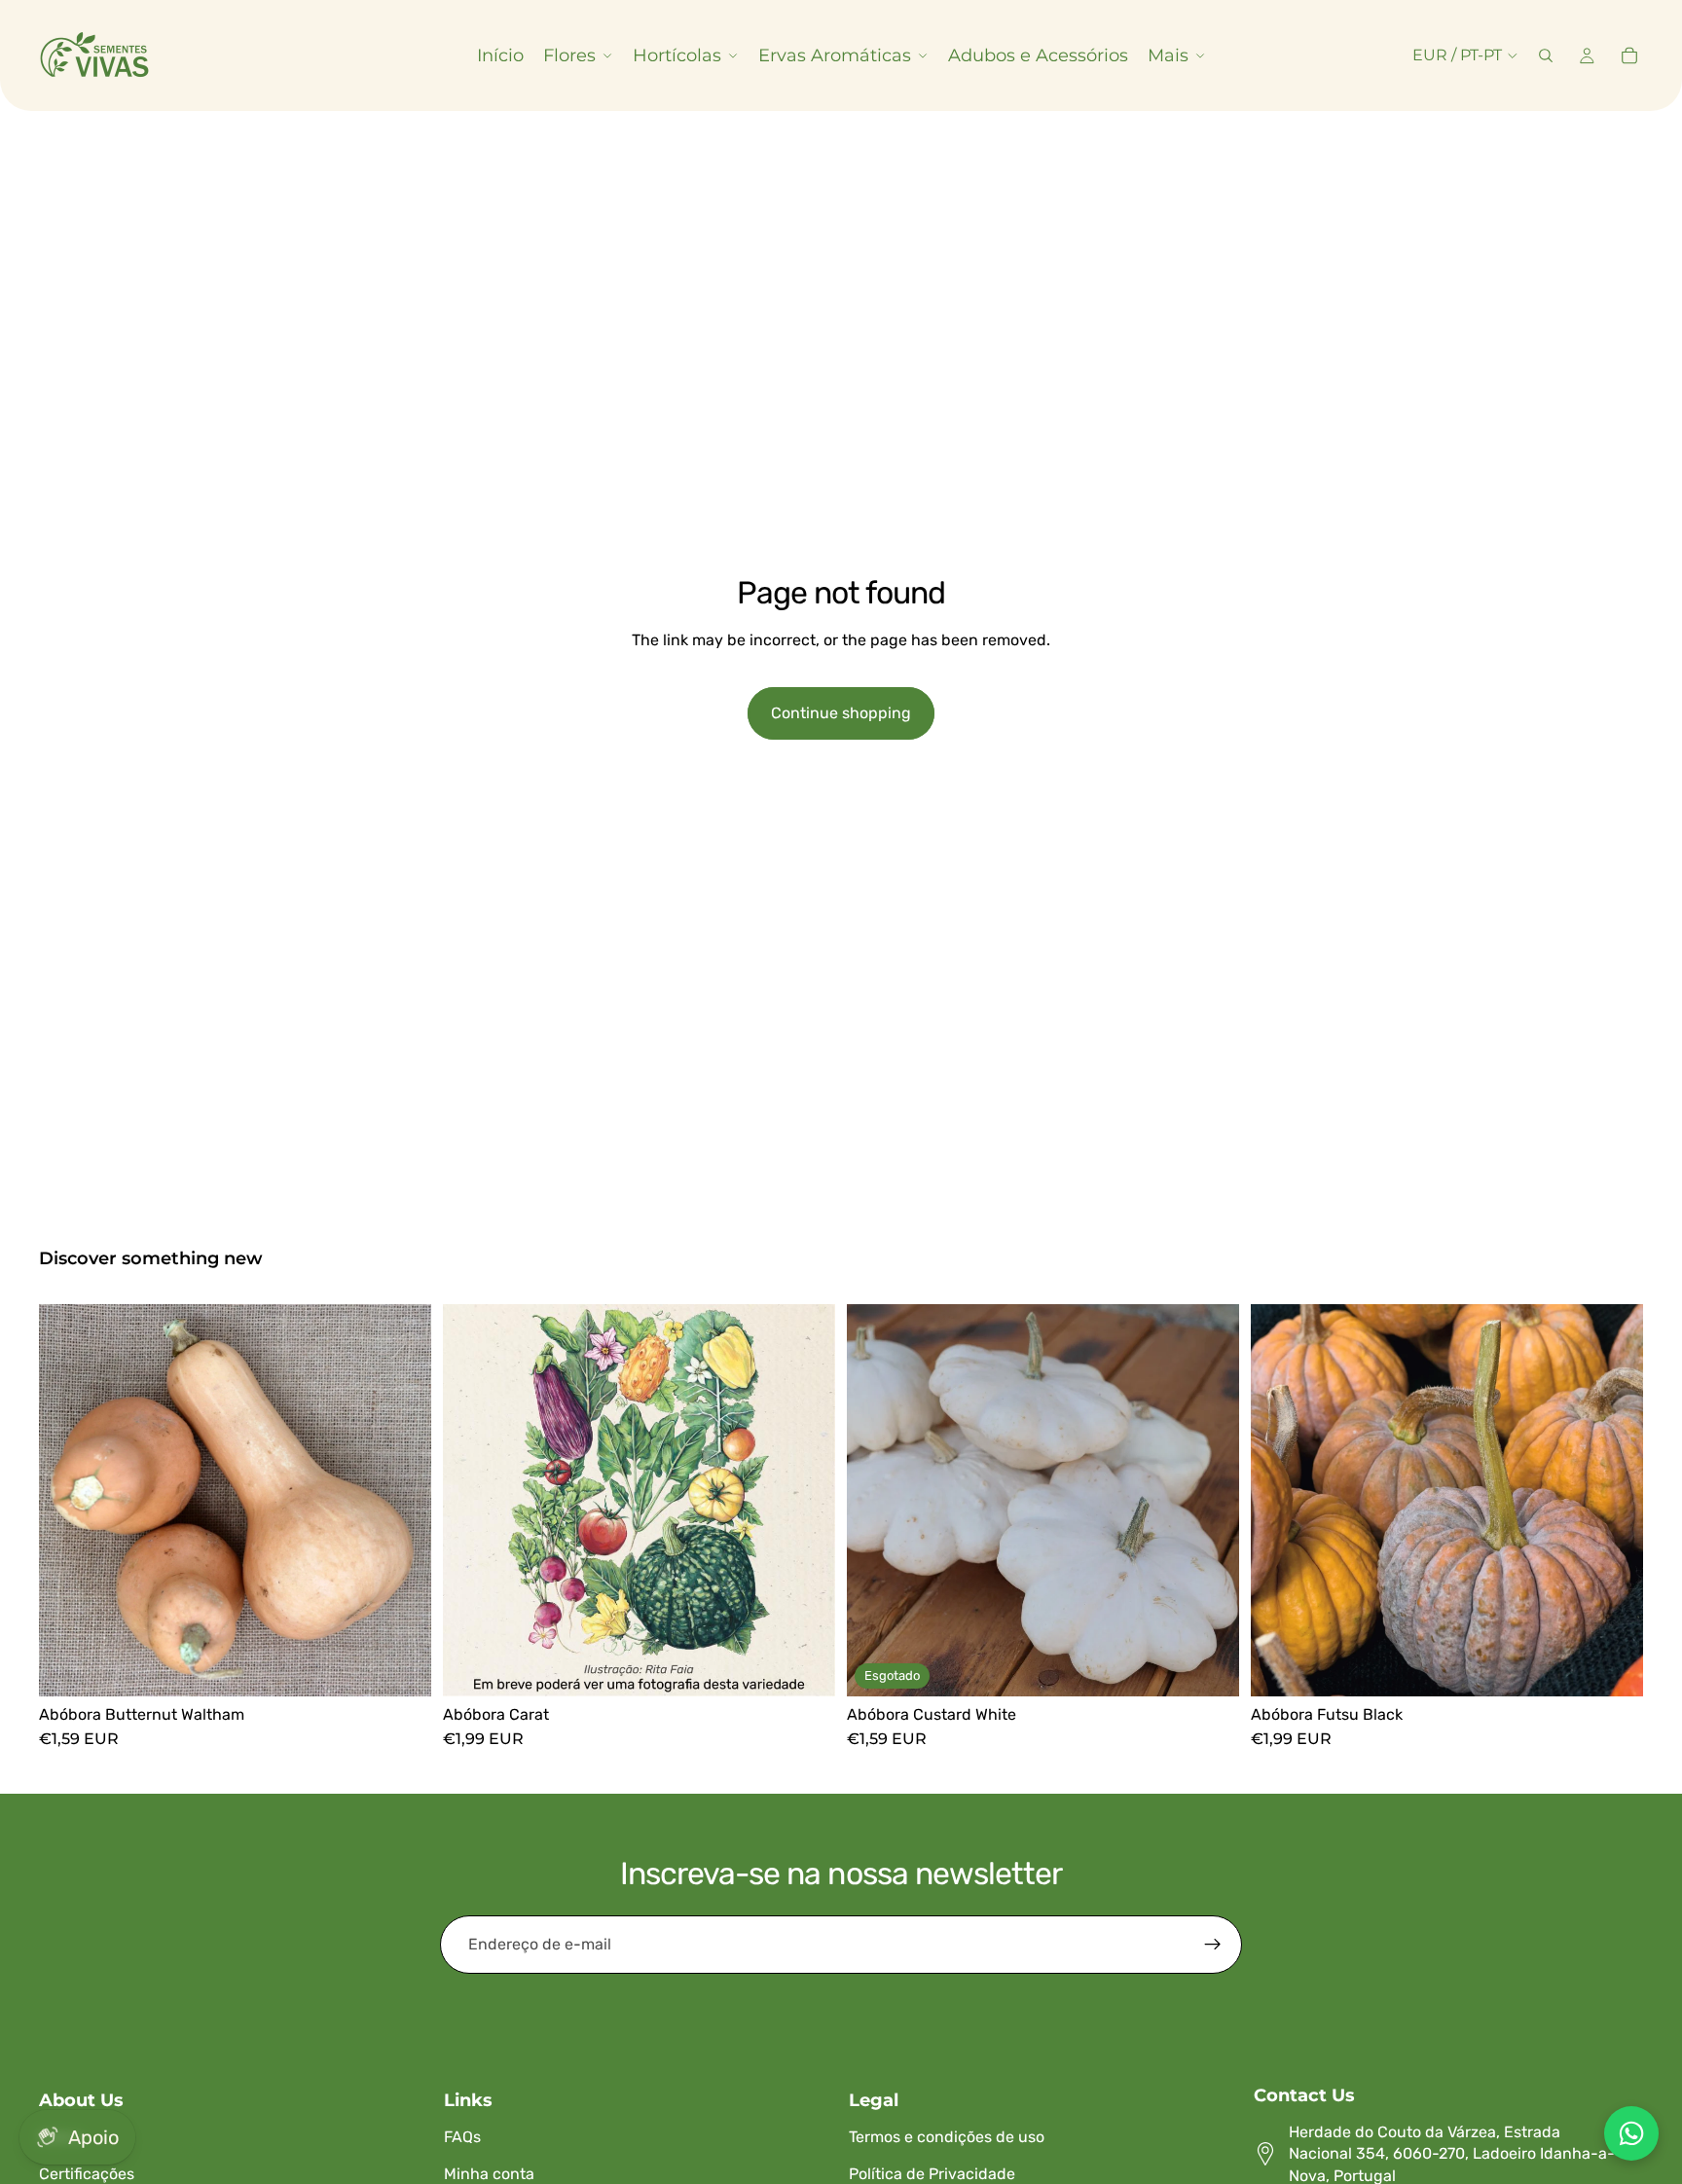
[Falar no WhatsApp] (1631, 2133)
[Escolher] (401, 1666)
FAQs (462, 2137)
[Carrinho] (1629, 55)
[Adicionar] (805, 1666)
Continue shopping (841, 713)
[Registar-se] (1213, 1945)
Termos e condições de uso (947, 2137)
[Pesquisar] (1546, 55)
